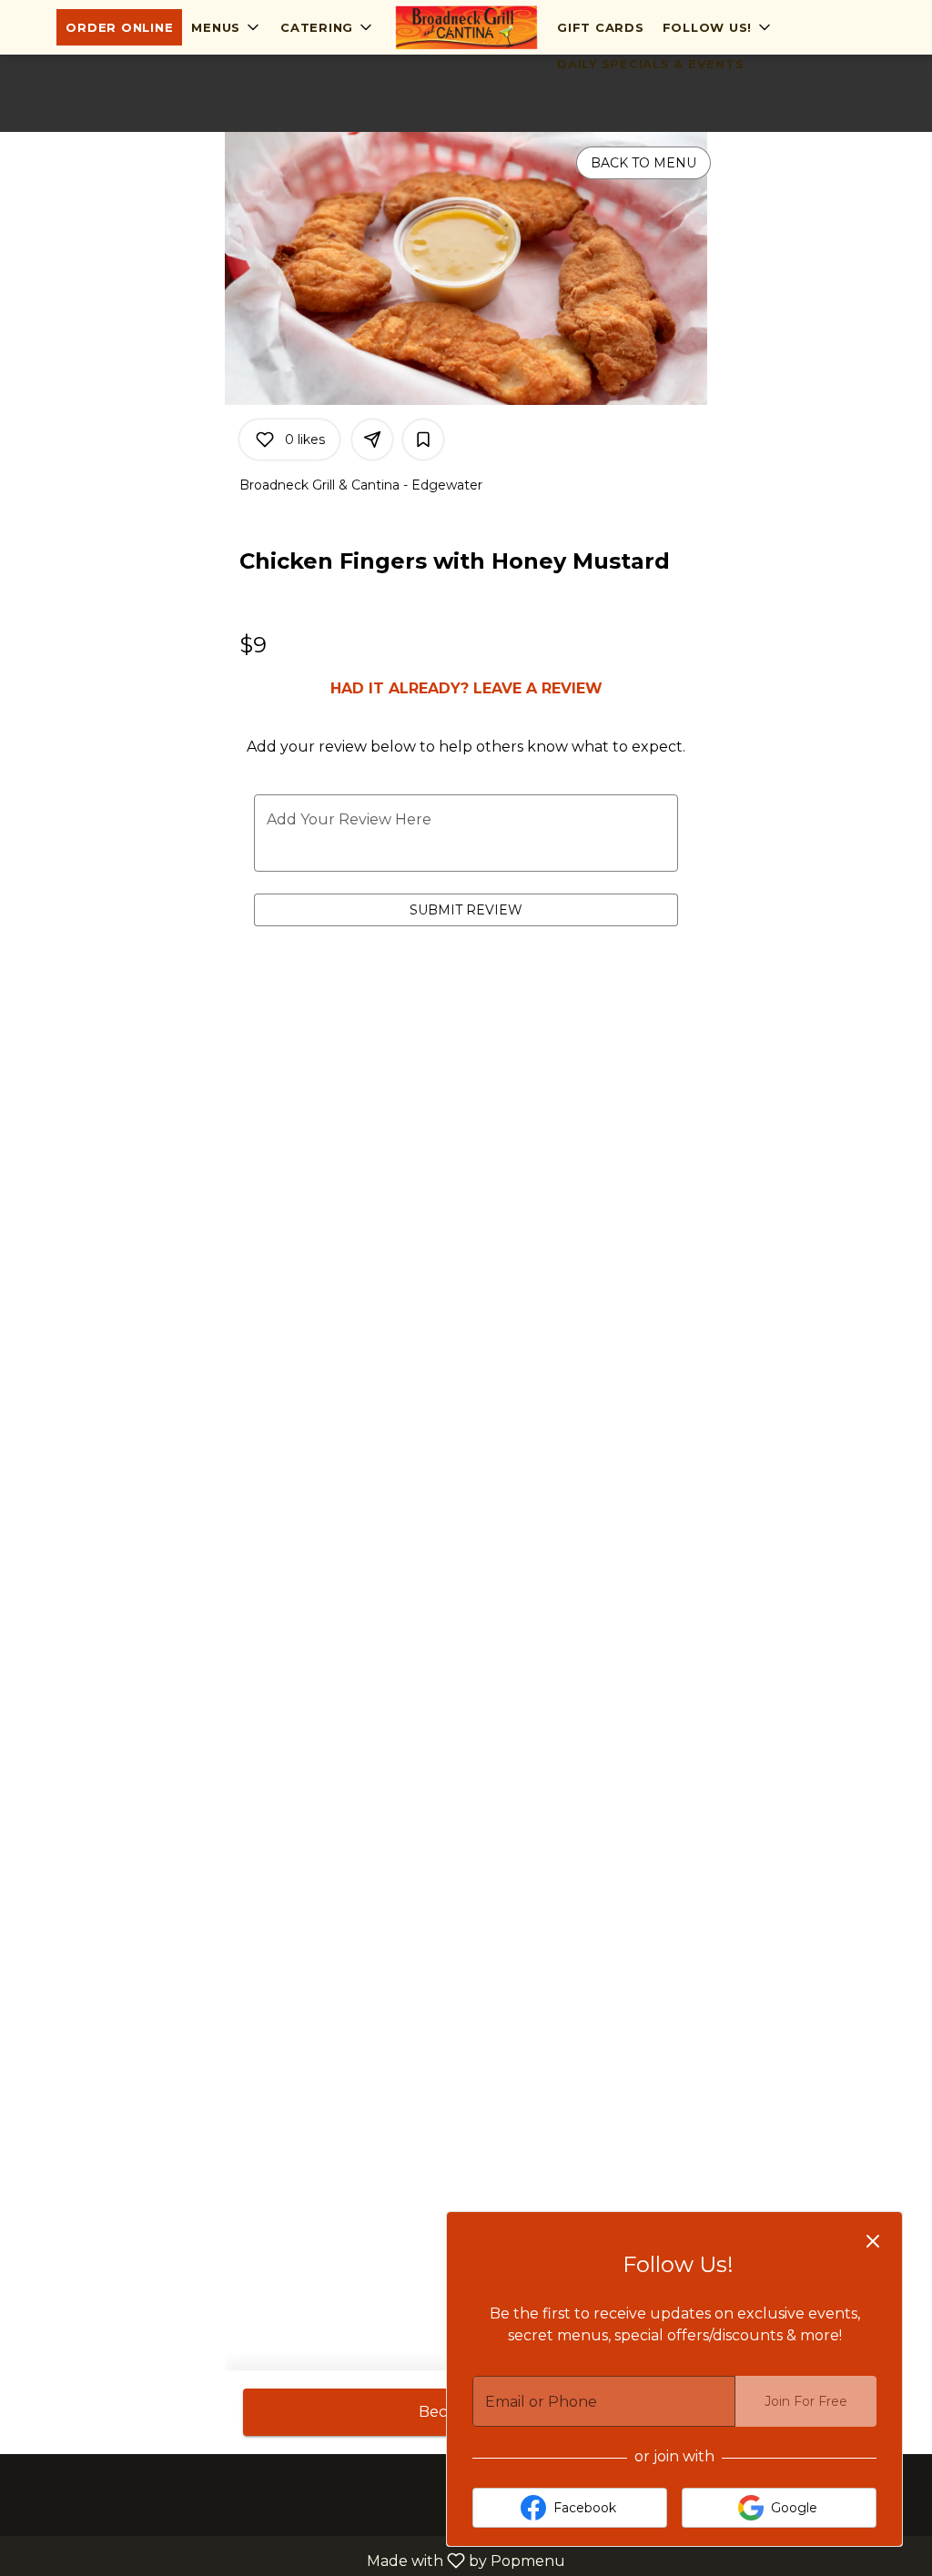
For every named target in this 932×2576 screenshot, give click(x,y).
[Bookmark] (423, 439)
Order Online (119, 27)
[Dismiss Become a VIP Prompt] (873, 2241)
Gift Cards (601, 27)
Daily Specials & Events (650, 64)
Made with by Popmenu (289, 2560)
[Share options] (372, 439)
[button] (227, 27)
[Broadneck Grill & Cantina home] (466, 27)
